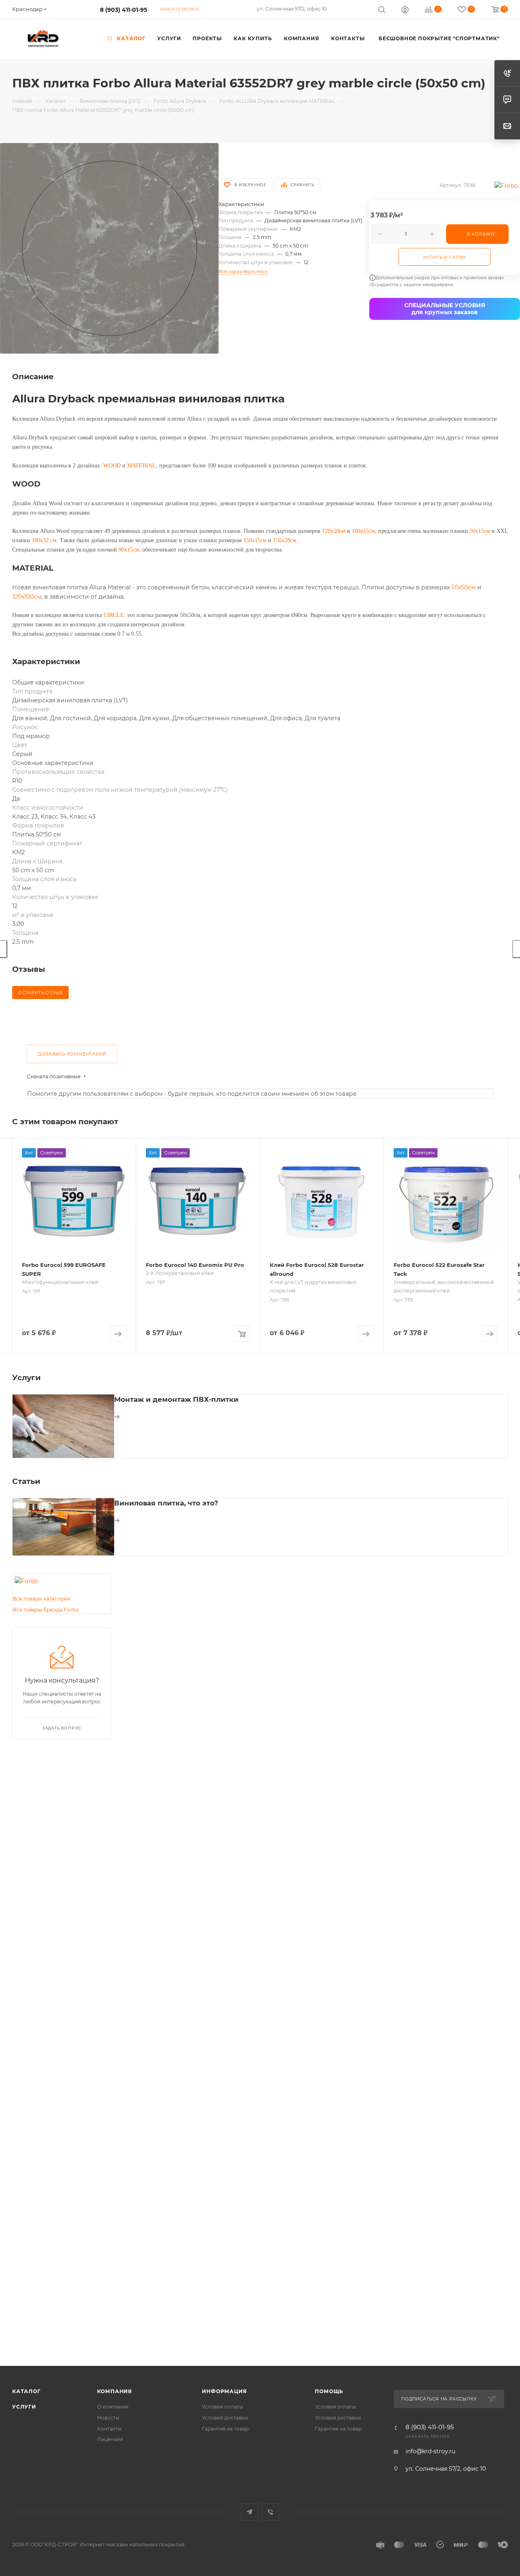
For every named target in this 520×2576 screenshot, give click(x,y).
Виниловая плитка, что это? (166, 1503)
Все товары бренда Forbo (46, 1610)
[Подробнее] (117, 1417)
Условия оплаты (223, 2407)
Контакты (109, 2429)
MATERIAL (142, 466)
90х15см (129, 550)
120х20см (334, 531)
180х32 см (44, 540)
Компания (115, 2391)
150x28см (285, 540)
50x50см (464, 587)
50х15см (480, 531)
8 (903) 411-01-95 (123, 10)
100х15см (363, 531)
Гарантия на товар (225, 2429)
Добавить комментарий (72, 1054)
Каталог (26, 2391)
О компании (113, 2407)
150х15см (255, 540)
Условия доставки (225, 2418)
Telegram (250, 2512)
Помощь (329, 2391)
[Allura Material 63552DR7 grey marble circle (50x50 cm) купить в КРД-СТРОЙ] (109, 248)
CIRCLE (114, 615)
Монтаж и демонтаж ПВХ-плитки (176, 1399)
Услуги (24, 2407)
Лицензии (110, 2439)
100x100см (27, 597)
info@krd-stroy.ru (430, 2451)
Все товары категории (41, 1599)
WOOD (112, 466)
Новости (108, 2418)
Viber (270, 2512)
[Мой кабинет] (405, 11)
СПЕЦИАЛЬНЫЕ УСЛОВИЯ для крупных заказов (445, 309)
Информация (224, 2391)
